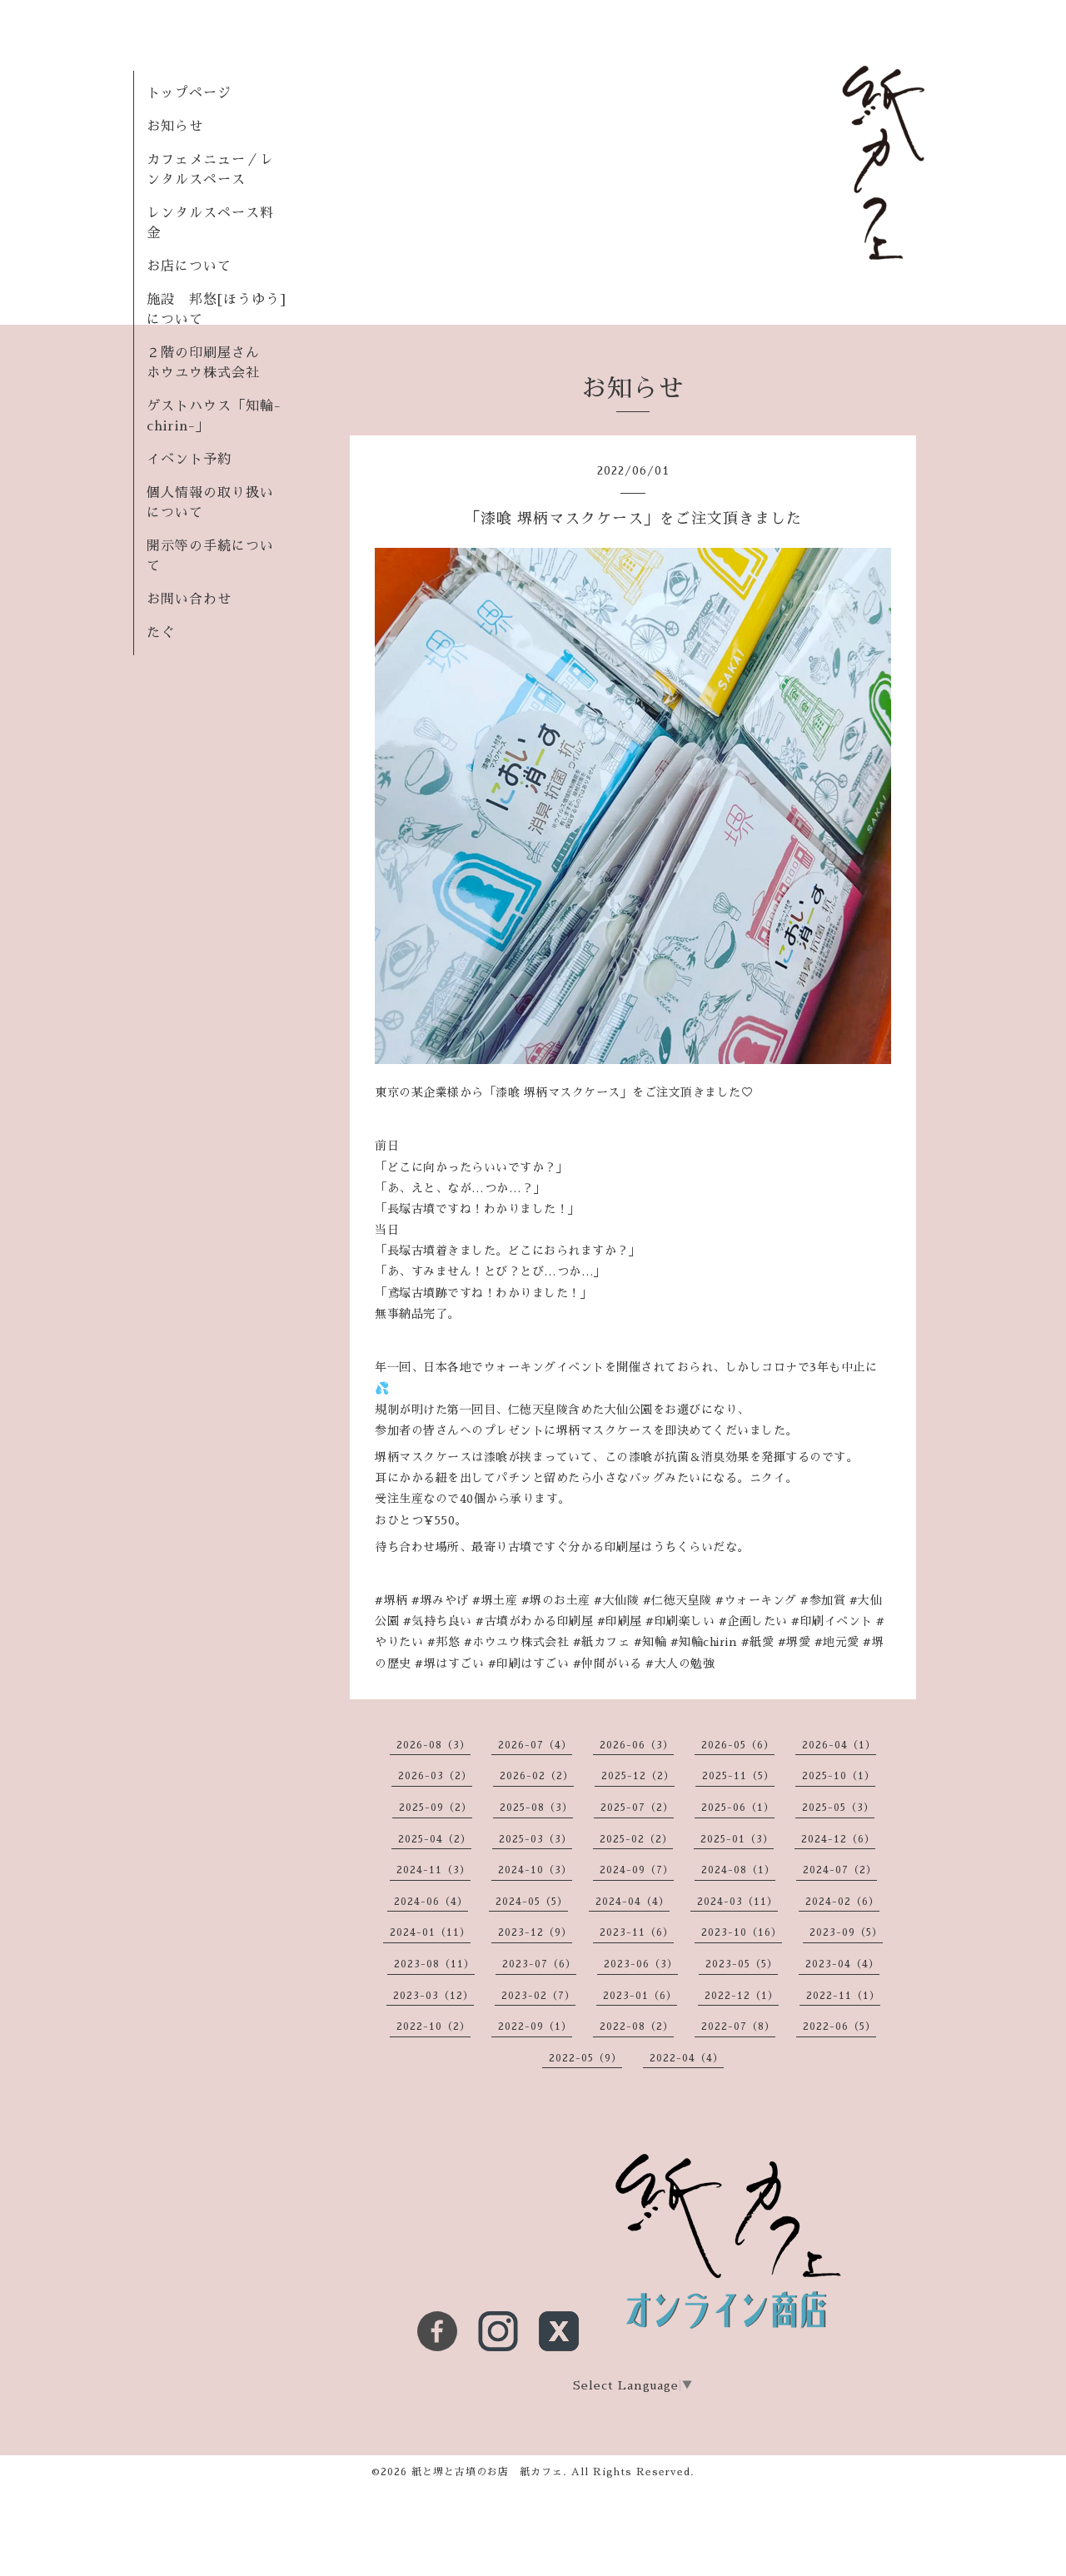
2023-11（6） (637, 1932)
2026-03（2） (435, 1776)
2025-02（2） (636, 1839)
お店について (189, 266)
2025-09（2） (436, 1808)
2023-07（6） (539, 1964)
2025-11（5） (738, 1776)
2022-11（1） (843, 1996)
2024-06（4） (431, 1902)
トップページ (189, 93)
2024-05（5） (532, 1902)
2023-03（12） (433, 1996)
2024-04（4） (633, 1902)
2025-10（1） (839, 1776)
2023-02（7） (538, 1996)
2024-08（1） (738, 1870)
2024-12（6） (838, 1839)
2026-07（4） (535, 1745)
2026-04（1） (839, 1745)
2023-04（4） (842, 1964)
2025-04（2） (435, 1839)
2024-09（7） (637, 1870)
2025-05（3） (838, 1808)
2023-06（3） (641, 1964)
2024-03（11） (737, 1902)
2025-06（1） (738, 1808)
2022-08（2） (637, 2026)
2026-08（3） (433, 1745)
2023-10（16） (742, 1932)
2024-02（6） (842, 1902)
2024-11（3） (433, 1870)
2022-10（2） (433, 2026)
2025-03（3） (535, 1839)
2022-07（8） (738, 2026)
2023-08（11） (434, 1964)
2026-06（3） (637, 1745)
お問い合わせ (189, 599)
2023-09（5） (846, 1932)
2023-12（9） (535, 1932)
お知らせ (175, 127)
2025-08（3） (536, 1808)
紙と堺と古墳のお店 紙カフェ (487, 2472)
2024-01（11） (430, 1932)
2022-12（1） (742, 1996)
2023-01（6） (640, 1996)
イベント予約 (189, 460)
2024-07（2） (840, 1870)
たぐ (161, 633)
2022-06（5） (839, 2026)
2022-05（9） (585, 2058)
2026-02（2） (537, 1776)
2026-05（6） (738, 1745)
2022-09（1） (535, 2026)
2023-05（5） (742, 1964)
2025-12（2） (638, 1776)
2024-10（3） (535, 1870)
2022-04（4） (687, 2058)
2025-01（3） (737, 1839)
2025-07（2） (637, 1808)
